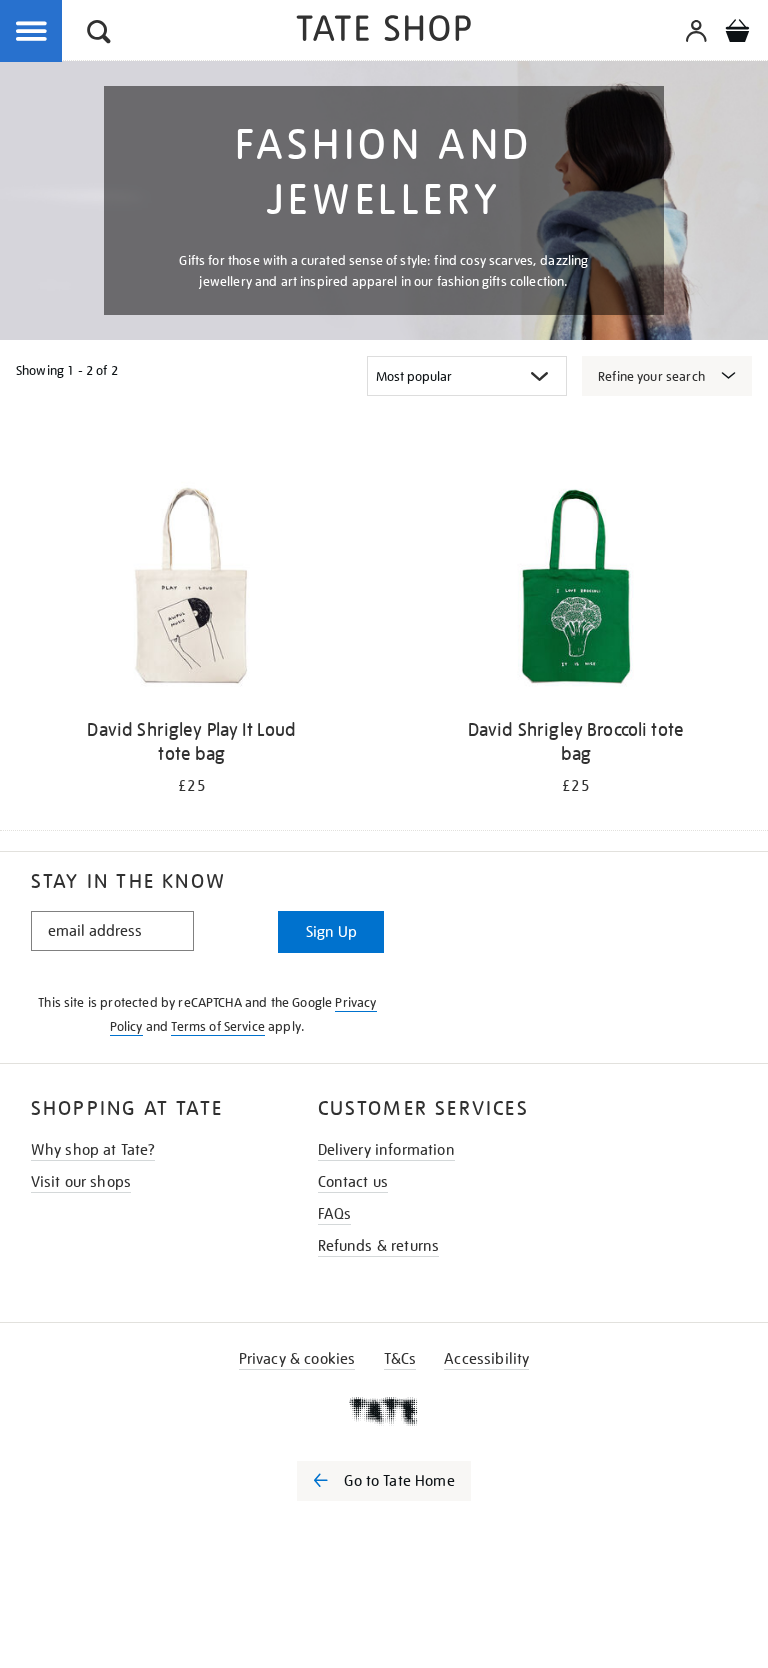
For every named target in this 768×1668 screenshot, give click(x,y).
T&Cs (400, 1359)
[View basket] (737, 34)
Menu (32, 32)
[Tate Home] (384, 1411)
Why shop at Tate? (93, 1150)
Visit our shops (81, 1182)
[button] (99, 34)
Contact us (353, 1182)
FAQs (335, 1214)
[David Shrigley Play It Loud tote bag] (192, 591)
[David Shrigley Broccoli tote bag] (576, 591)
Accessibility (486, 1359)
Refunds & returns (379, 1246)
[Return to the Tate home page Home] (384, 31)
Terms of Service (218, 1026)
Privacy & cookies (297, 1359)
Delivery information (386, 1150)
